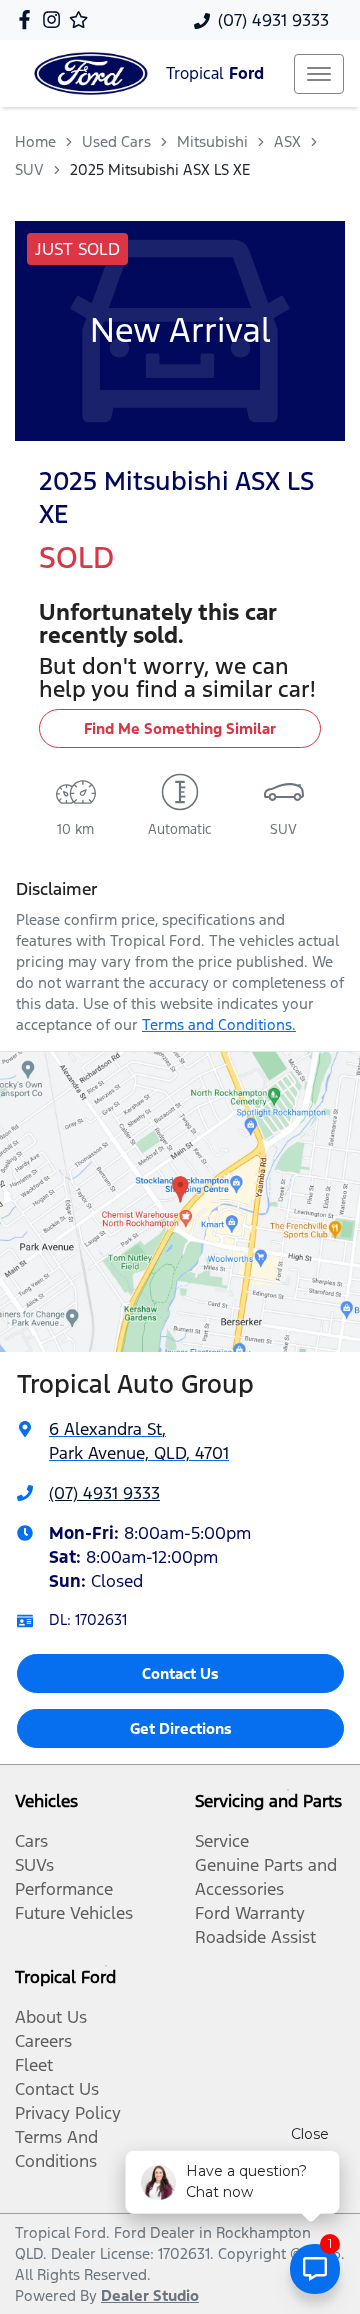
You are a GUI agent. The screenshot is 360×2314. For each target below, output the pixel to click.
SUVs (34, 1865)
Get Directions (181, 1728)
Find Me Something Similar (180, 728)
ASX (287, 141)
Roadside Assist (255, 1937)
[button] (319, 74)
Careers (43, 2041)
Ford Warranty (250, 1913)
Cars (31, 1841)
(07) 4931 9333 (273, 20)
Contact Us (180, 1673)
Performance (64, 1889)
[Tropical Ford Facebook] (28, 19)
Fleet (34, 2065)
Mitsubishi (212, 141)
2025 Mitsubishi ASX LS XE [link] (160, 169)
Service (222, 1841)
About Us (51, 2017)
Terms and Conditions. (219, 1024)
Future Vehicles (74, 1913)
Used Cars (116, 141)
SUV (29, 169)
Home (35, 141)
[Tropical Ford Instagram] (55, 19)
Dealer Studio (150, 2295)
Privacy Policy (68, 2113)
